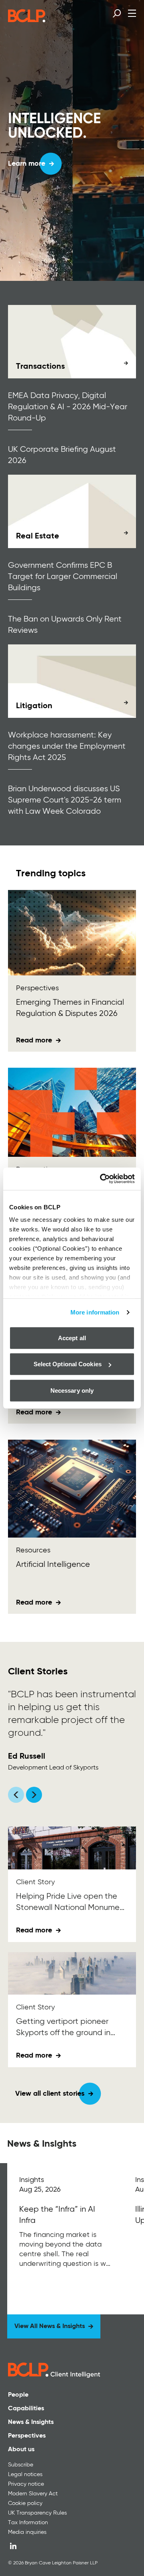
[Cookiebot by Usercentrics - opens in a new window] (102, 1179)
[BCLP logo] (27, 20)
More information (95, 1312)
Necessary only (72, 1390)
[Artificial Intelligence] (72, 1489)
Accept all (72, 1338)
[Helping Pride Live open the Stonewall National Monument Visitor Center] (72, 1848)
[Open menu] (132, 13)
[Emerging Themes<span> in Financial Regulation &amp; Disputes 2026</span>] (72, 933)
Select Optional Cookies (68, 1364)
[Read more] (72, 342)
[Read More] (65, 2239)
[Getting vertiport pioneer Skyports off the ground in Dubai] (72, 1974)
